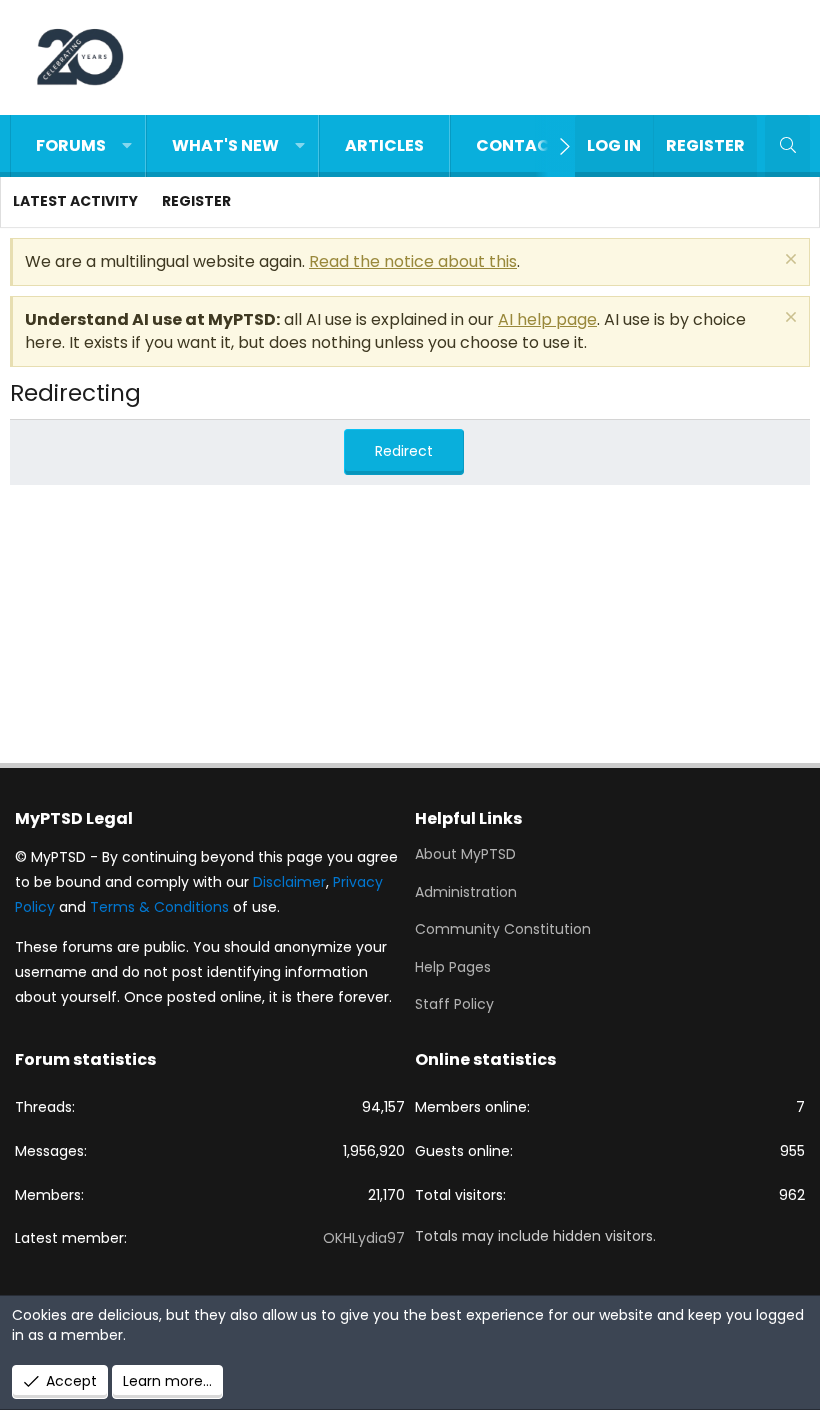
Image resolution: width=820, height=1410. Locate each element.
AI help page (547, 319)
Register (196, 201)
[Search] (787, 146)
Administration (466, 892)
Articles (384, 145)
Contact (518, 145)
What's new (225, 145)
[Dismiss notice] (788, 261)
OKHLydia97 (364, 1238)
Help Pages (453, 967)
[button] (127, 146)
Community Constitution (503, 929)
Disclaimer (289, 882)
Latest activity (75, 201)
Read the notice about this (413, 261)
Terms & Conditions (159, 907)
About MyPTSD (465, 854)
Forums (71, 145)
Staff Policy (454, 1004)
